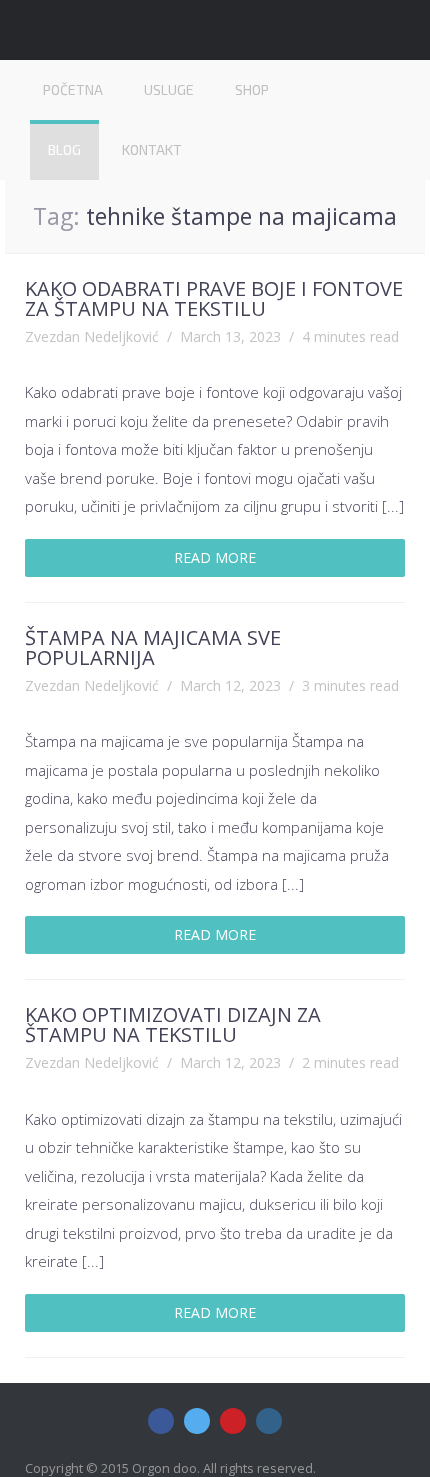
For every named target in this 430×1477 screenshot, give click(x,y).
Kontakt (152, 149)
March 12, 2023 (230, 685)
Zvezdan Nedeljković (92, 336)
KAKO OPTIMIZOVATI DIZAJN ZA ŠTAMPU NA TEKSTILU (173, 1024)
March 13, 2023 (230, 336)
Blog (64, 149)
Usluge (169, 89)
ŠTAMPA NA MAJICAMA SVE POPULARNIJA (153, 647)
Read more (215, 557)
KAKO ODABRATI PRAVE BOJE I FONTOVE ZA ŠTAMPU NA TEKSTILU (214, 298)
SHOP (252, 89)
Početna (73, 89)
